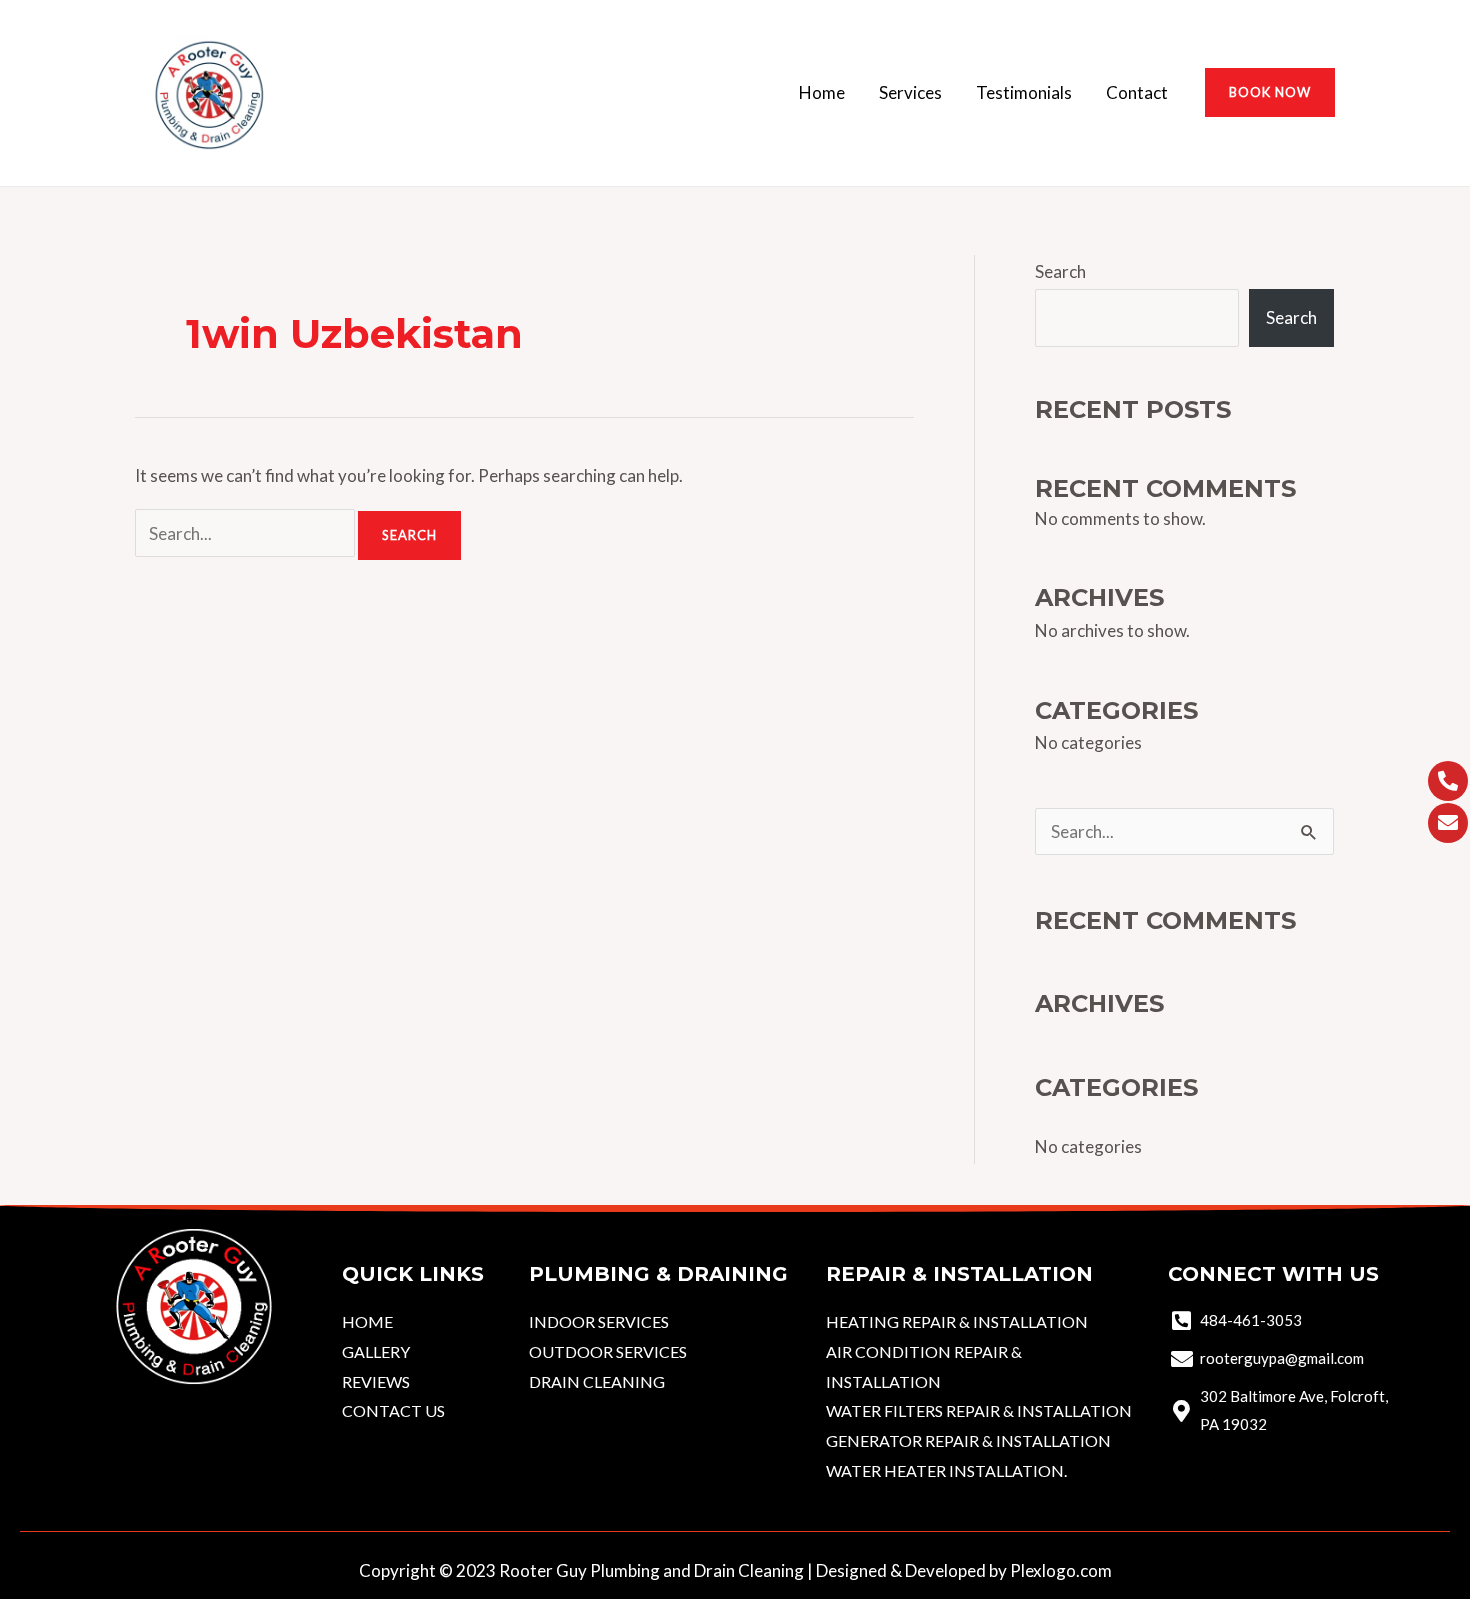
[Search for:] (246, 533)
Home (822, 92)
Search (1060, 271)
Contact (1137, 92)
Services (910, 92)
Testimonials (1024, 92)
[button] (1270, 92)
